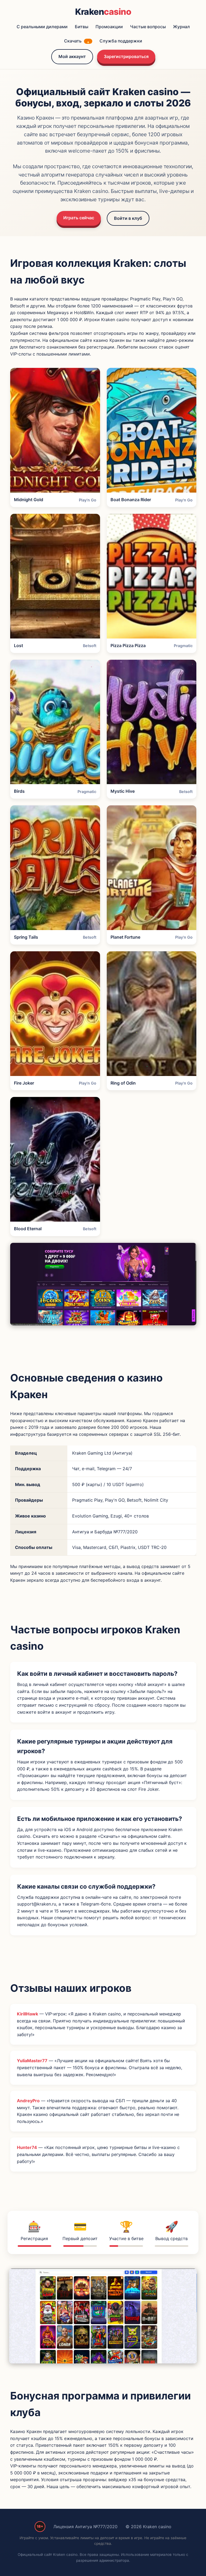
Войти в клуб (128, 218)
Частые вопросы (148, 27)
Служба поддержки (121, 41)
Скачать (77, 41)
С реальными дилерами (42, 27)
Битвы (82, 27)
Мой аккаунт (72, 56)
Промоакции (109, 27)
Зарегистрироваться (126, 56)
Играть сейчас (79, 218)
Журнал (181, 27)
